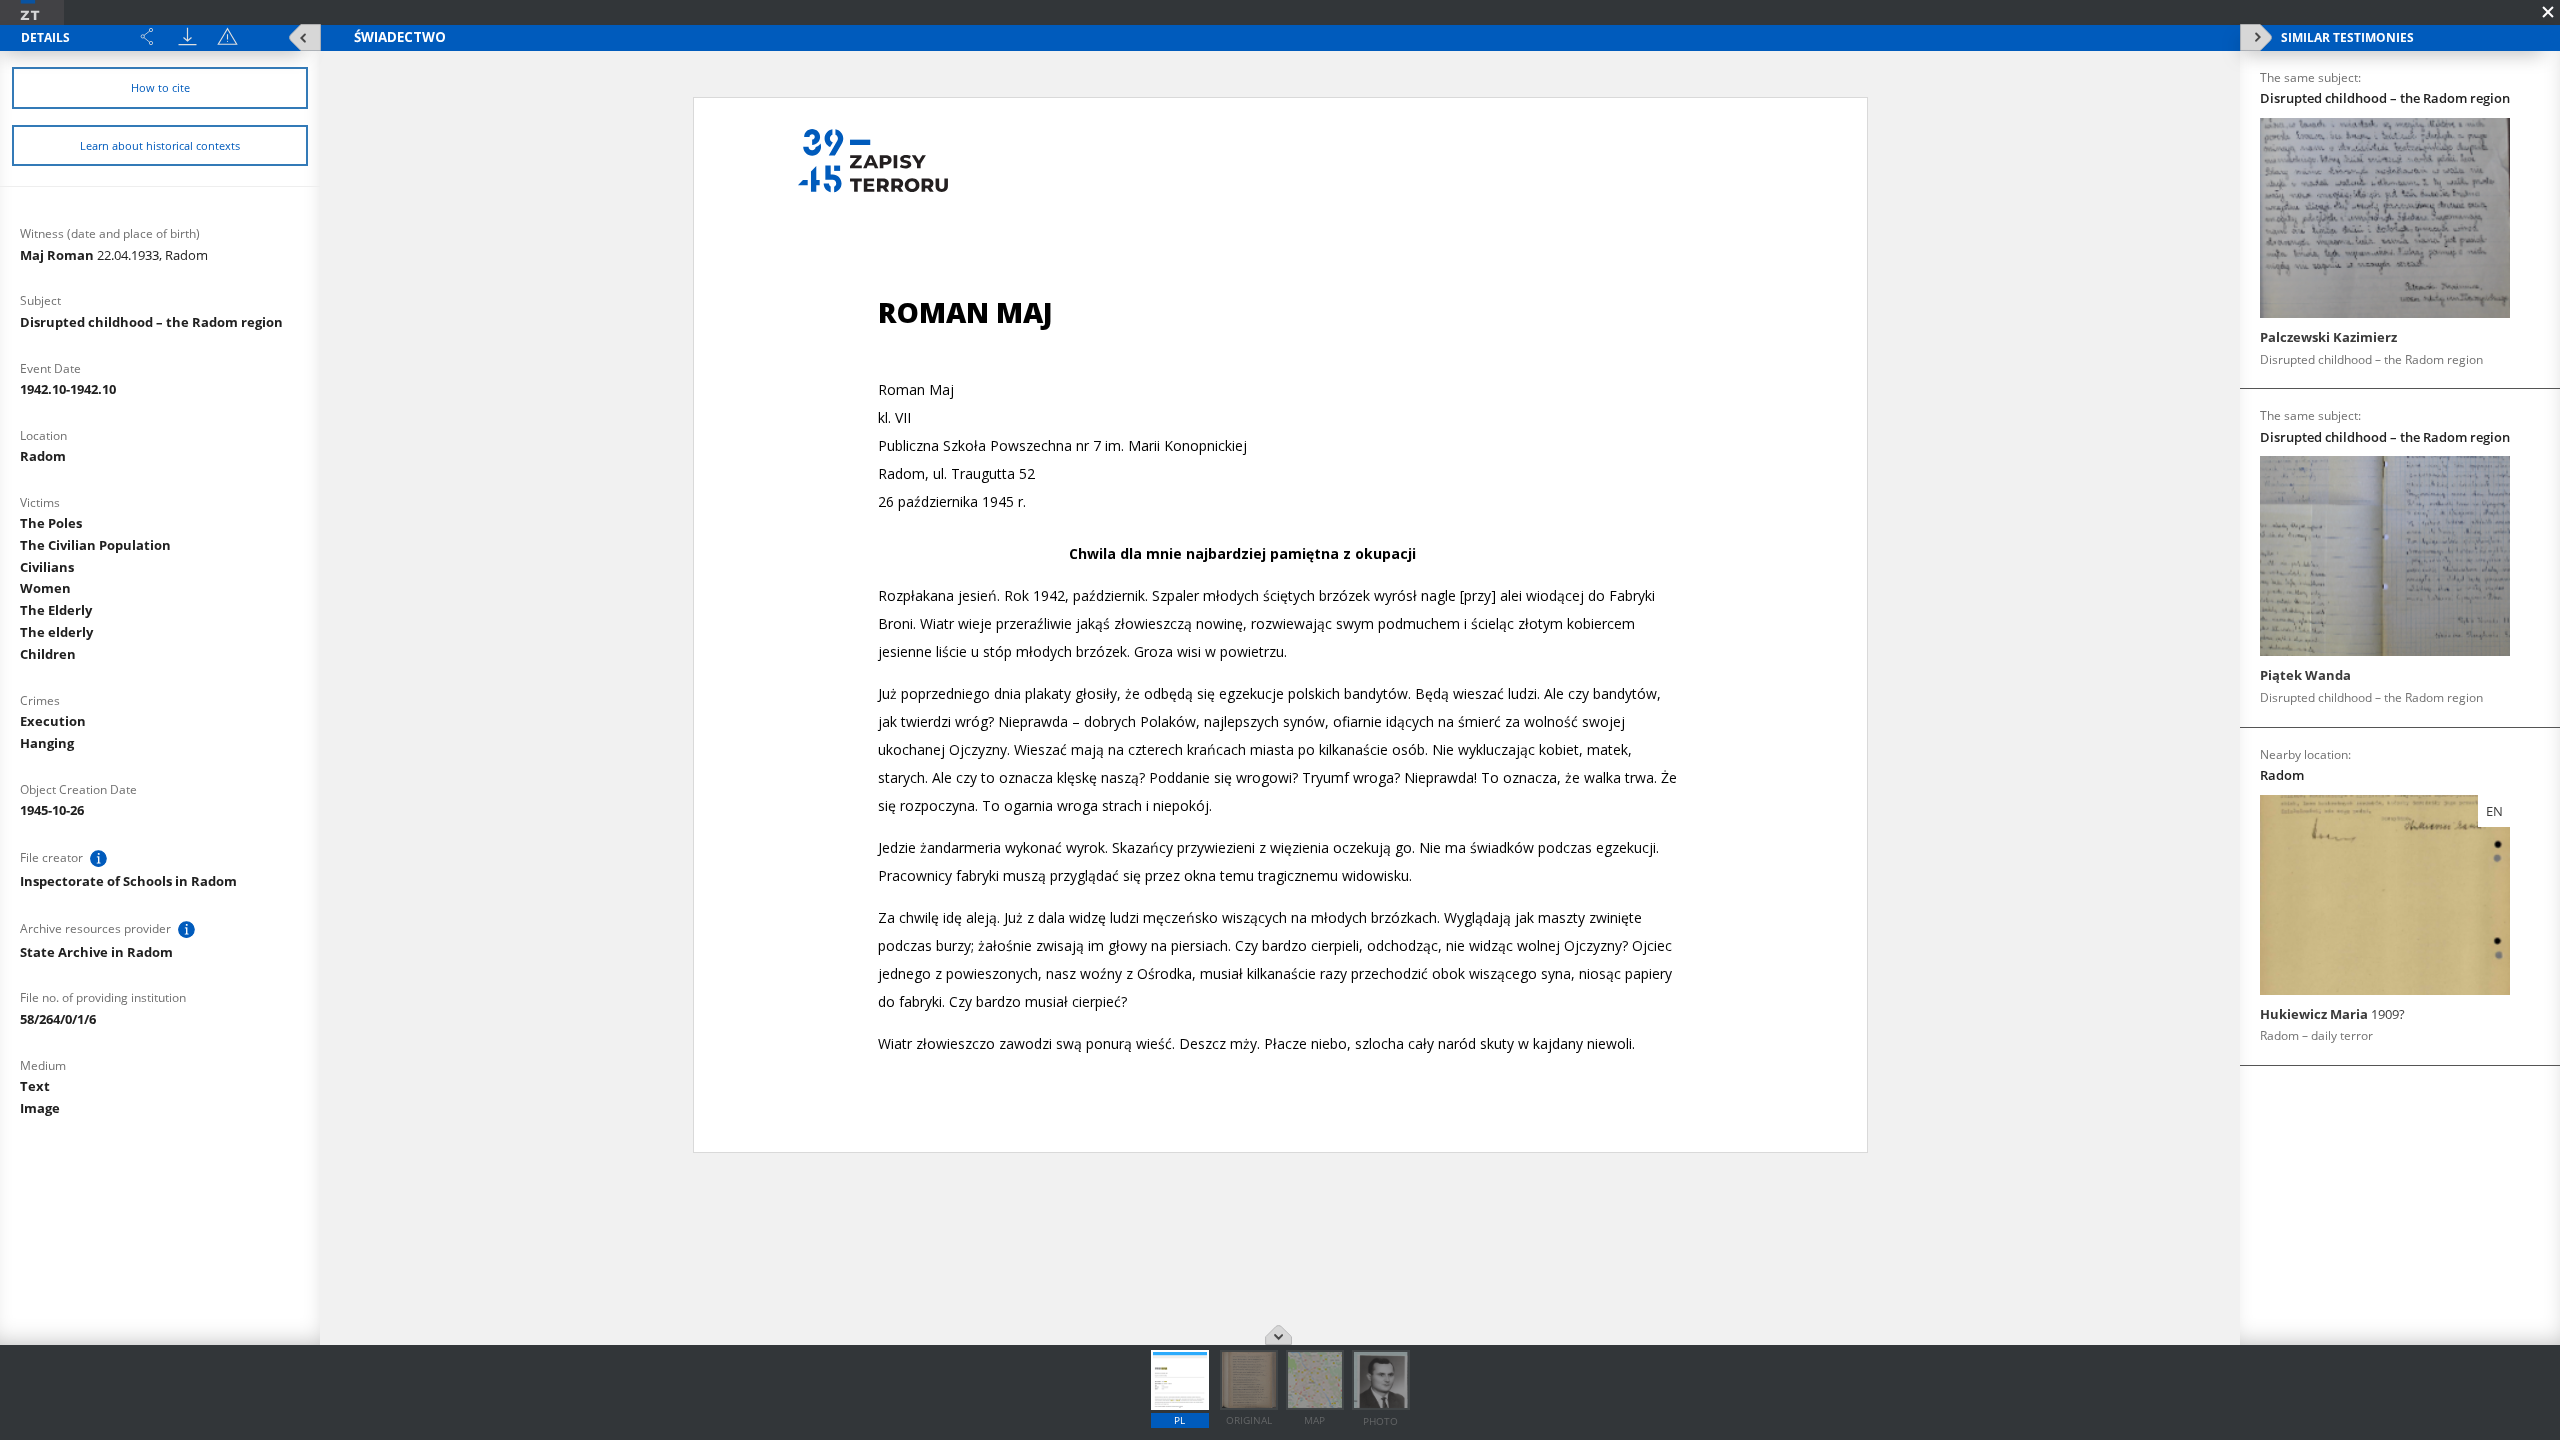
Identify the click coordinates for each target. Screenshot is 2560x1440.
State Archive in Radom (96, 952)
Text (35, 1086)
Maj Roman (114, 255)
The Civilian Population (95, 545)
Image (40, 1108)
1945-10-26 (52, 810)
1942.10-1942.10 (68, 389)
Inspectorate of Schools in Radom (128, 881)
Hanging (47, 743)
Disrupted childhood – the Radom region (151, 322)
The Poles (51, 523)
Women (45, 588)
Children (48, 654)
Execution (53, 721)
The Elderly (56, 610)
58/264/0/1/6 (58, 1019)
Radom (43, 456)
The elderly (56, 632)
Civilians (47, 567)
